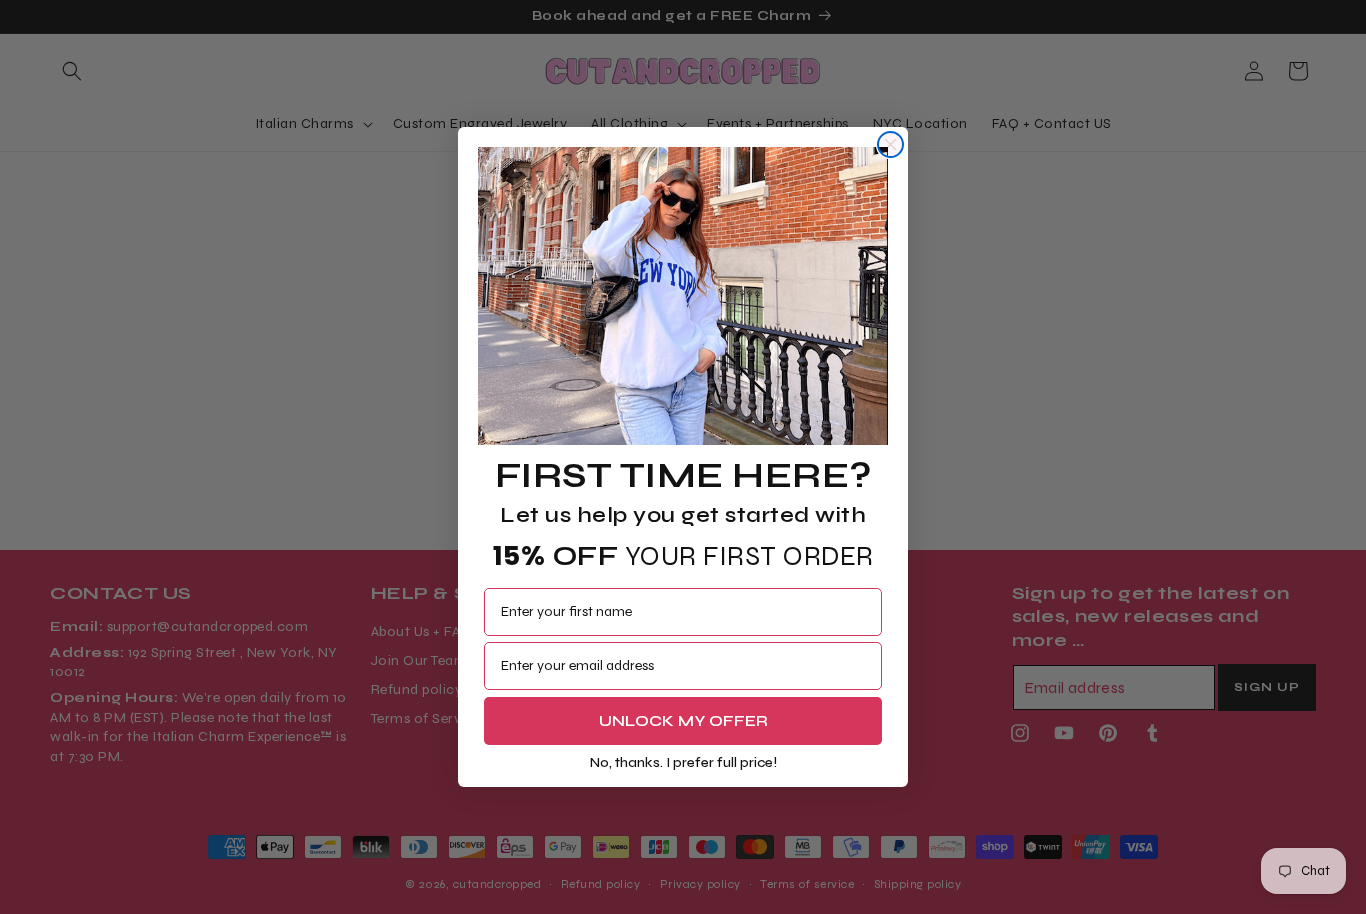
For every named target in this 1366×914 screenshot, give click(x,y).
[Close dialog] (890, 144)
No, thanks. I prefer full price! (683, 762)
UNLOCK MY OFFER (683, 720)
